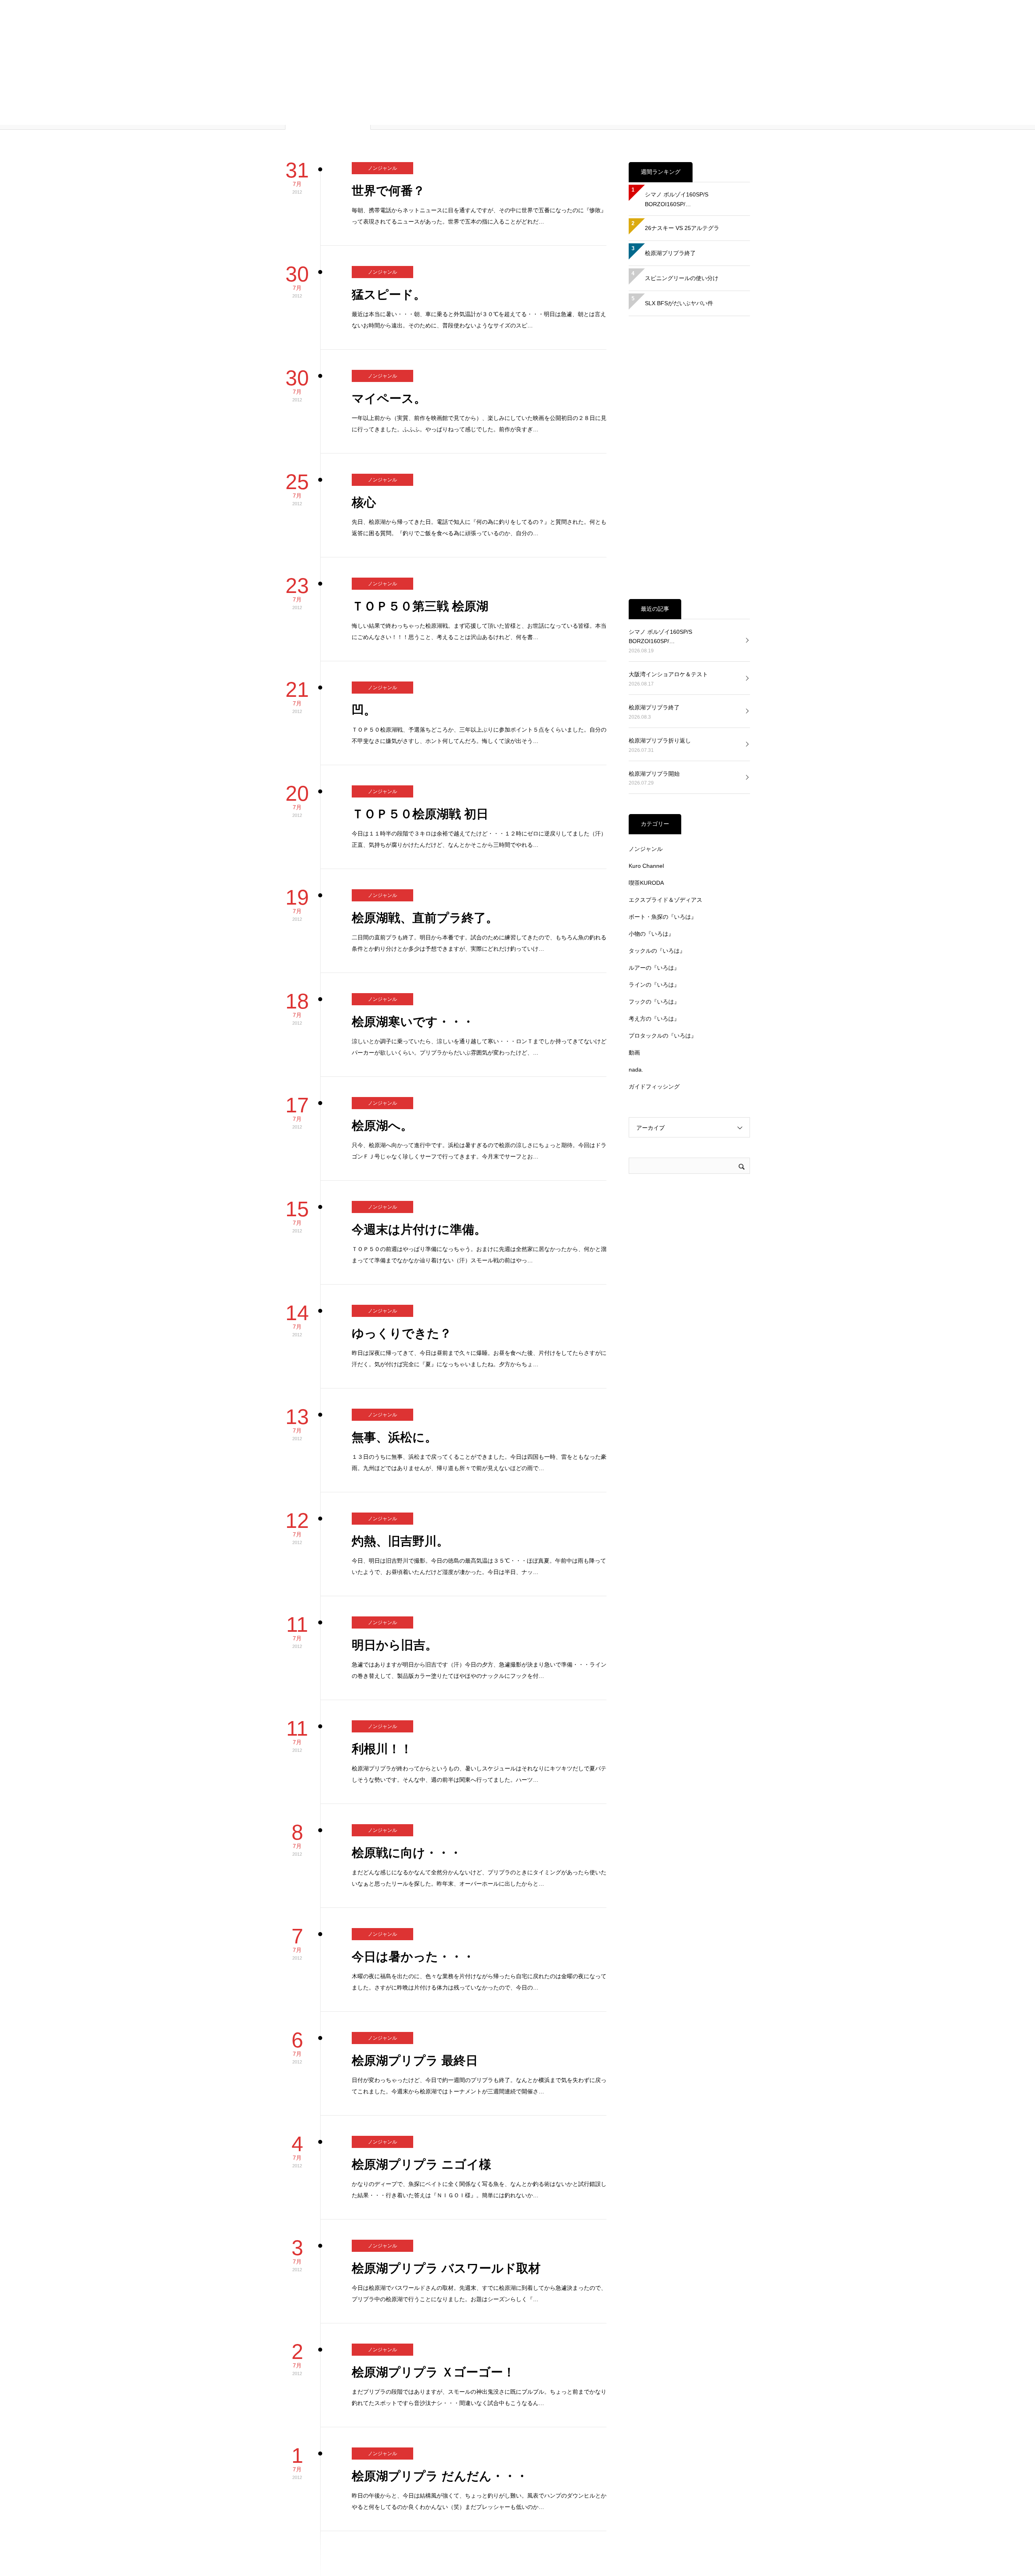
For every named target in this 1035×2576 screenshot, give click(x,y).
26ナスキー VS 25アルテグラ (682, 96)
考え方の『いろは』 (654, 887)
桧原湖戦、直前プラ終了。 (425, 786)
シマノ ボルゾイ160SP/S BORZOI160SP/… (679, 68)
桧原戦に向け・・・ (407, 1721)
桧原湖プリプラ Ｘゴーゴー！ (433, 2240)
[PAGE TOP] (1023, 2564)
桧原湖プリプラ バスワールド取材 (446, 2136)
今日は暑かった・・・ (413, 1825)
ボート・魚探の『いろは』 (663, 785)
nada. (636, 938)
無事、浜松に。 (394, 1305)
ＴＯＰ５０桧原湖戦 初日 (420, 682)
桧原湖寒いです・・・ (413, 890)
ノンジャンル (382, 36)
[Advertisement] (689, 326)
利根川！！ (382, 1617)
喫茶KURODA (646, 751)
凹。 (364, 578)
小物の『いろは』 (651, 802)
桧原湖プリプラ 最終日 (415, 1929)
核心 (364, 370)
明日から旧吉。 (395, 1513)
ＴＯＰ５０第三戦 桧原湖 (420, 474)
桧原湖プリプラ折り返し (660, 609)
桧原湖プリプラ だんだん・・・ (440, 2344)
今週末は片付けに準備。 (419, 1098)
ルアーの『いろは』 (654, 836)
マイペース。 (389, 267)
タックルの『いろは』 (657, 819)
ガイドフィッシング (654, 955)
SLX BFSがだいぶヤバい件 (679, 171)
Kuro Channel (646, 734)
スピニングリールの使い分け (682, 146)
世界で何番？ (388, 59)
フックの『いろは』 (654, 870)
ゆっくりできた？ (402, 1202)
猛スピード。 (389, 163)
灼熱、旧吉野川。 (400, 1409)
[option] (360, 2549)
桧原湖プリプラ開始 (654, 642)
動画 (634, 921)
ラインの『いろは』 (654, 853)
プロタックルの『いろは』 (663, 904)
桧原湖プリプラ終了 (670, 121)
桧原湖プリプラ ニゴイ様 (421, 2033)
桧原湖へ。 (382, 994)
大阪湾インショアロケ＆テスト (668, 542)
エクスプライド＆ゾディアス (665, 768)
